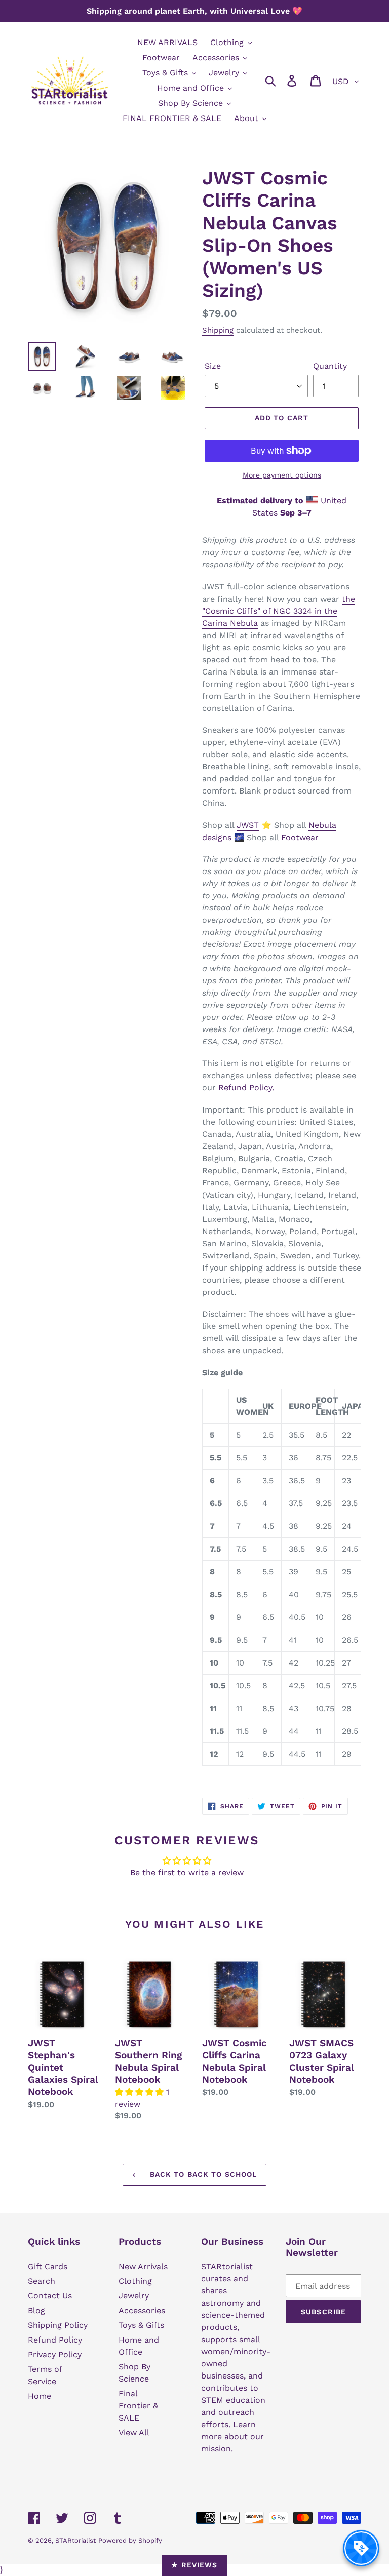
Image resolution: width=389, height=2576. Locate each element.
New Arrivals (143, 2266)
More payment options (282, 475)
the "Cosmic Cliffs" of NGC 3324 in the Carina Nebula (279, 611)
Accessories (142, 2310)
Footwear (300, 837)
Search (42, 2281)
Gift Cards (48, 2266)
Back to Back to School (202, 2174)
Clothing (135, 2281)
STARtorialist (75, 2540)
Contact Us (50, 2296)
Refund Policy (55, 2340)
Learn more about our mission (232, 2436)
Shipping (218, 330)
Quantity (330, 366)
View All (134, 2432)
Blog (36, 2310)
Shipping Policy (58, 2325)
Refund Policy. (246, 1087)
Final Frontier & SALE (138, 2406)
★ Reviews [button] (194, 2565)
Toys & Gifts (141, 2325)
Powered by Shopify (130, 2540)
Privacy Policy (55, 2354)
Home (40, 2396)
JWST (248, 825)
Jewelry (134, 2296)
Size (213, 366)
